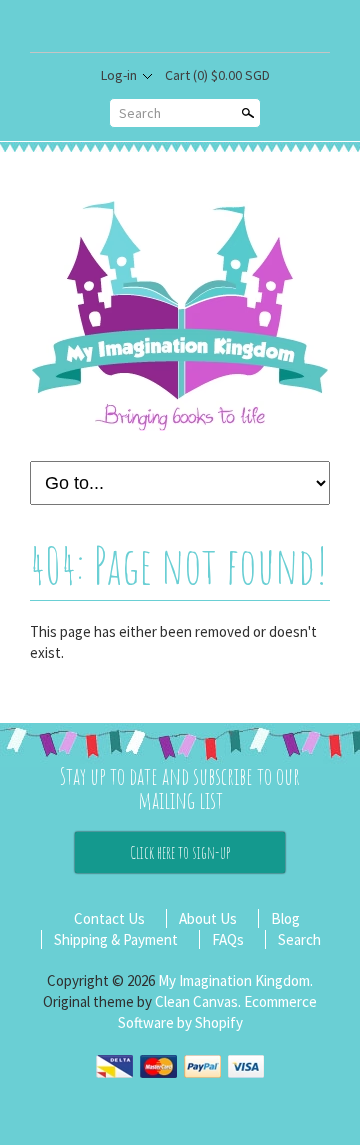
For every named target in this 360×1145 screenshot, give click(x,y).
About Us (208, 918)
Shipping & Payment (116, 939)
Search (140, 113)
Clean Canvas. (198, 1001)
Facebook (196, 28)
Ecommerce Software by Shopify (218, 1012)
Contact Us (109, 918)
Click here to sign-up (180, 852)
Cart (217, 75)
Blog (285, 918)
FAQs (228, 939)
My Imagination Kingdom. (235, 980)
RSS (163, 28)
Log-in (119, 75)
